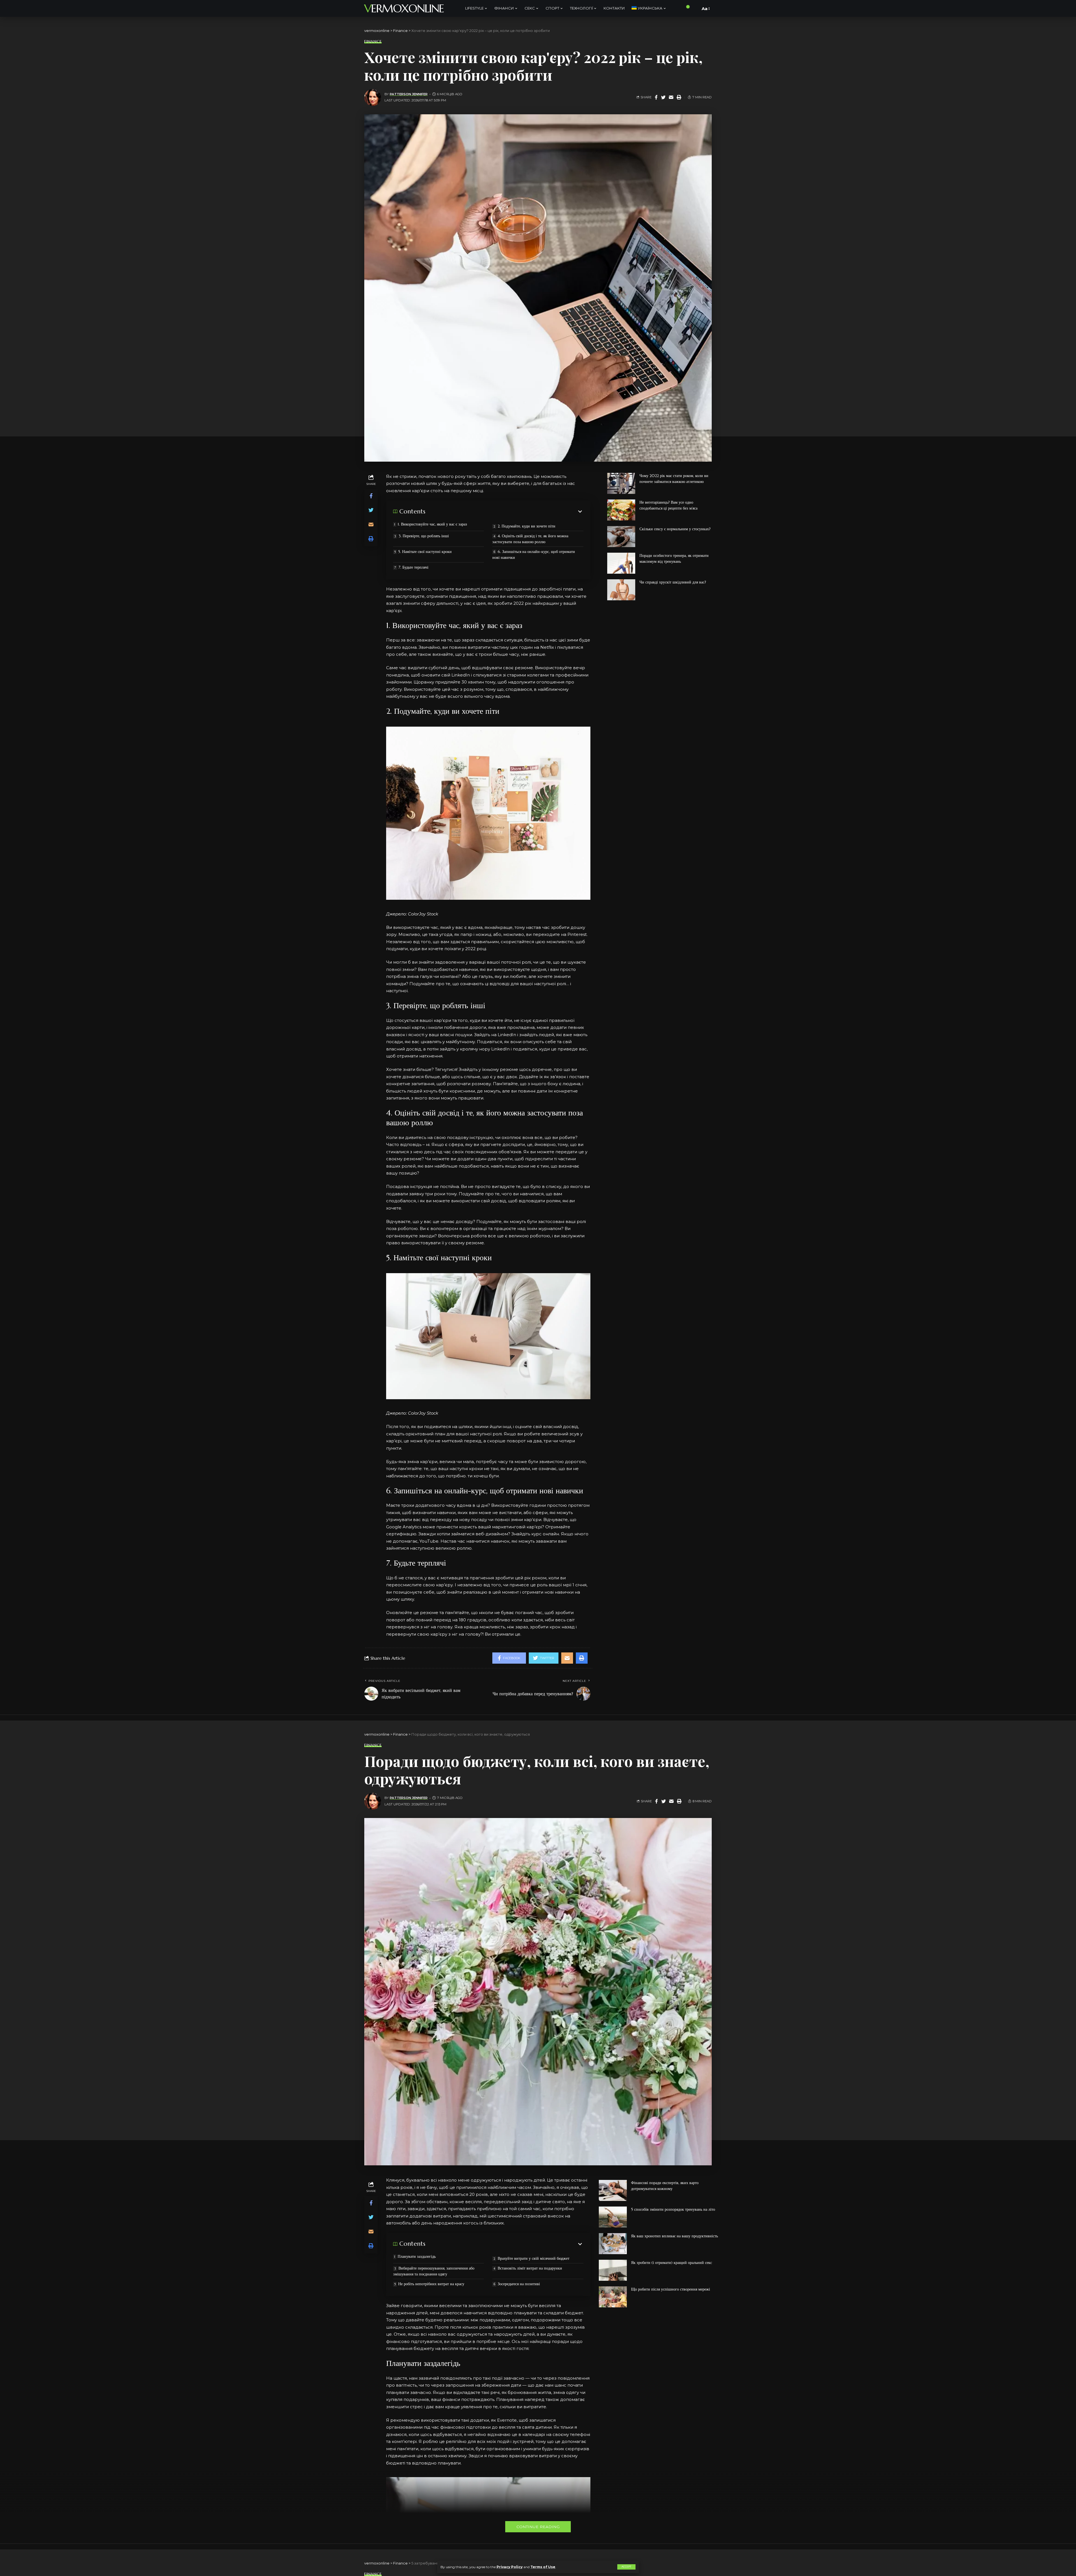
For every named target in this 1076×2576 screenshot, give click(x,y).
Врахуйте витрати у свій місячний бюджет (534, 2258)
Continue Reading (538, 2527)
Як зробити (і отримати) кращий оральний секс (672, 2263)
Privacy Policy (510, 2567)
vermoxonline (404, 8)
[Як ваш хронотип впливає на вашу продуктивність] (613, 2244)
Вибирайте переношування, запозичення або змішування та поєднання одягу (434, 2271)
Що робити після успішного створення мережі (671, 2289)
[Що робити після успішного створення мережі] (613, 2297)
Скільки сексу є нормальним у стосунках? (675, 529)
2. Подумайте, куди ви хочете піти (527, 526)
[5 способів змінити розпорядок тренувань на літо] (613, 2217)
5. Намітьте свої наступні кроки (425, 552)
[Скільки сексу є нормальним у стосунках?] (621, 537)
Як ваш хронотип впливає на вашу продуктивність (674, 2236)
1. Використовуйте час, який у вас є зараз (432, 524)
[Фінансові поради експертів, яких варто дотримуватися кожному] (613, 2190)
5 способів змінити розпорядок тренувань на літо (673, 2209)
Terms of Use (543, 2567)
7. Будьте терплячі (413, 567)
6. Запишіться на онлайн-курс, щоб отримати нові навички (534, 555)
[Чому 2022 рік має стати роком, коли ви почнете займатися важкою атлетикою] (621, 483)
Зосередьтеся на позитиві (519, 2284)
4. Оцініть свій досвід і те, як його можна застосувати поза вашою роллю (530, 539)
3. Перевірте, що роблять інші (424, 536)
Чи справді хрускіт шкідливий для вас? (673, 582)
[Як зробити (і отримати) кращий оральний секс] (613, 2270)
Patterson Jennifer (409, 94)
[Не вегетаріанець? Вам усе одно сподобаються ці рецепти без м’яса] (621, 510)
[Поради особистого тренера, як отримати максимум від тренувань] (621, 563)
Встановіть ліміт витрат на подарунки (530, 2268)
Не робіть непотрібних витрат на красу (431, 2284)
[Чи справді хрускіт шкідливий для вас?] (621, 590)
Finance (373, 41)
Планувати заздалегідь (417, 2256)
